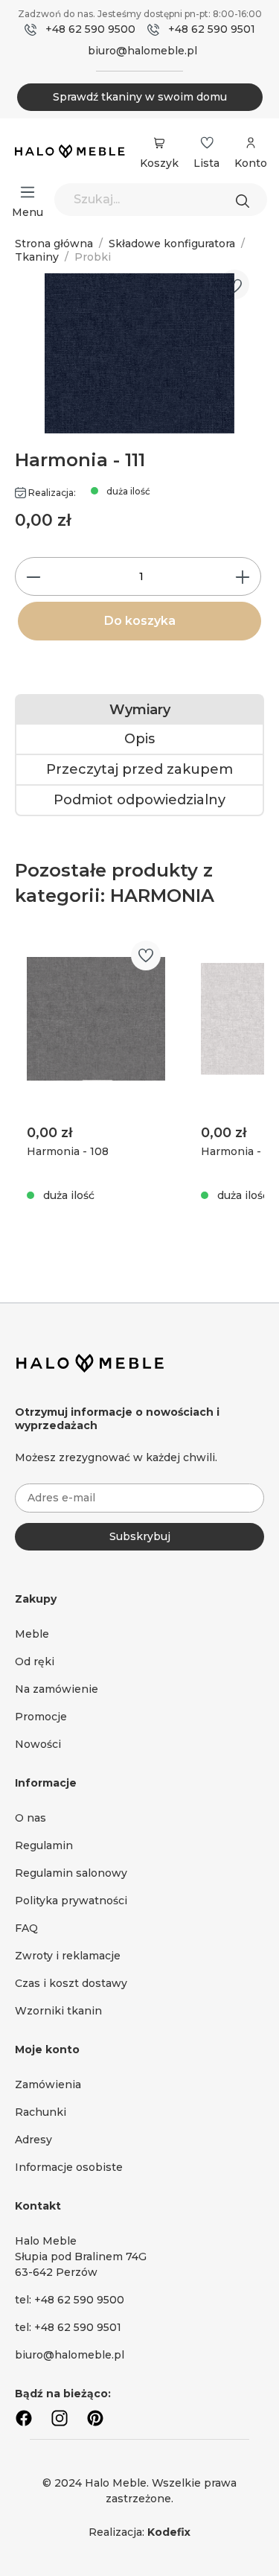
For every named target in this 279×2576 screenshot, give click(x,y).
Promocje (41, 1717)
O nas (31, 1818)
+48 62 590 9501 (212, 29)
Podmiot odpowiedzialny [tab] (139, 800)
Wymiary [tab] (140, 710)
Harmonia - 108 (68, 1151)
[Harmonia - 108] (96, 1019)
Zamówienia (48, 2084)
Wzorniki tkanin (58, 2011)
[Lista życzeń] (207, 143)
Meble (32, 1634)
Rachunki (41, 2112)
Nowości (38, 1744)
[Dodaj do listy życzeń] (234, 286)
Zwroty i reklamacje (68, 1956)
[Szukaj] (246, 200)
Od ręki (35, 1661)
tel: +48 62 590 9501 (68, 2327)
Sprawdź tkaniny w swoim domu (140, 97)
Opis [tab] (139, 739)
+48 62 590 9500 (90, 29)
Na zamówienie (57, 1689)
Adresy (33, 2140)
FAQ (26, 1928)
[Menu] (28, 192)
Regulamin (44, 1845)
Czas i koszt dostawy (71, 1983)
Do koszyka (140, 621)
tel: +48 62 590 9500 (70, 2300)
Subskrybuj (140, 1536)
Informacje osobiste (69, 2167)
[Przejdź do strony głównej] (70, 152)
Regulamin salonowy (71, 1873)
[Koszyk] (159, 143)
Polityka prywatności (71, 1901)
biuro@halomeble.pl (142, 51)
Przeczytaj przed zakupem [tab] (139, 769)
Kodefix (169, 2532)
